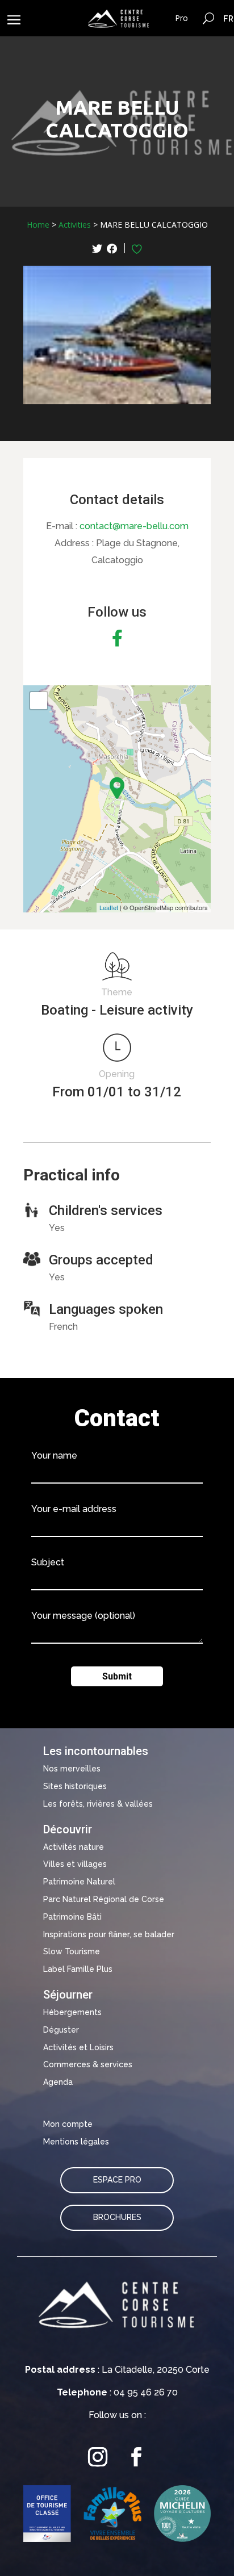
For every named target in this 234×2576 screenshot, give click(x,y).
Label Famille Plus (78, 1969)
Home (38, 225)
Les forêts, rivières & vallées (98, 1804)
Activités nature (74, 1847)
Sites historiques (75, 1786)
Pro (181, 18)
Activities (75, 225)
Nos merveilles (72, 1769)
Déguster (61, 2030)
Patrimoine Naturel (79, 1882)
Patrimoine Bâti (72, 1917)
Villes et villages (75, 1864)
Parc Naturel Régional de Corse (104, 1899)
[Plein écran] (39, 701)
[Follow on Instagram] (98, 2457)
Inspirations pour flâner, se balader (109, 1934)
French (229, 18)
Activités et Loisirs (78, 2047)
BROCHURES (117, 2217)
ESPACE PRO (117, 2180)
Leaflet (109, 907)
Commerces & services (88, 2064)
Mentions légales (76, 2142)
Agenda (58, 2082)
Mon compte (68, 2124)
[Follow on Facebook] (136, 2457)
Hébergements (72, 2012)
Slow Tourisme (72, 1951)
